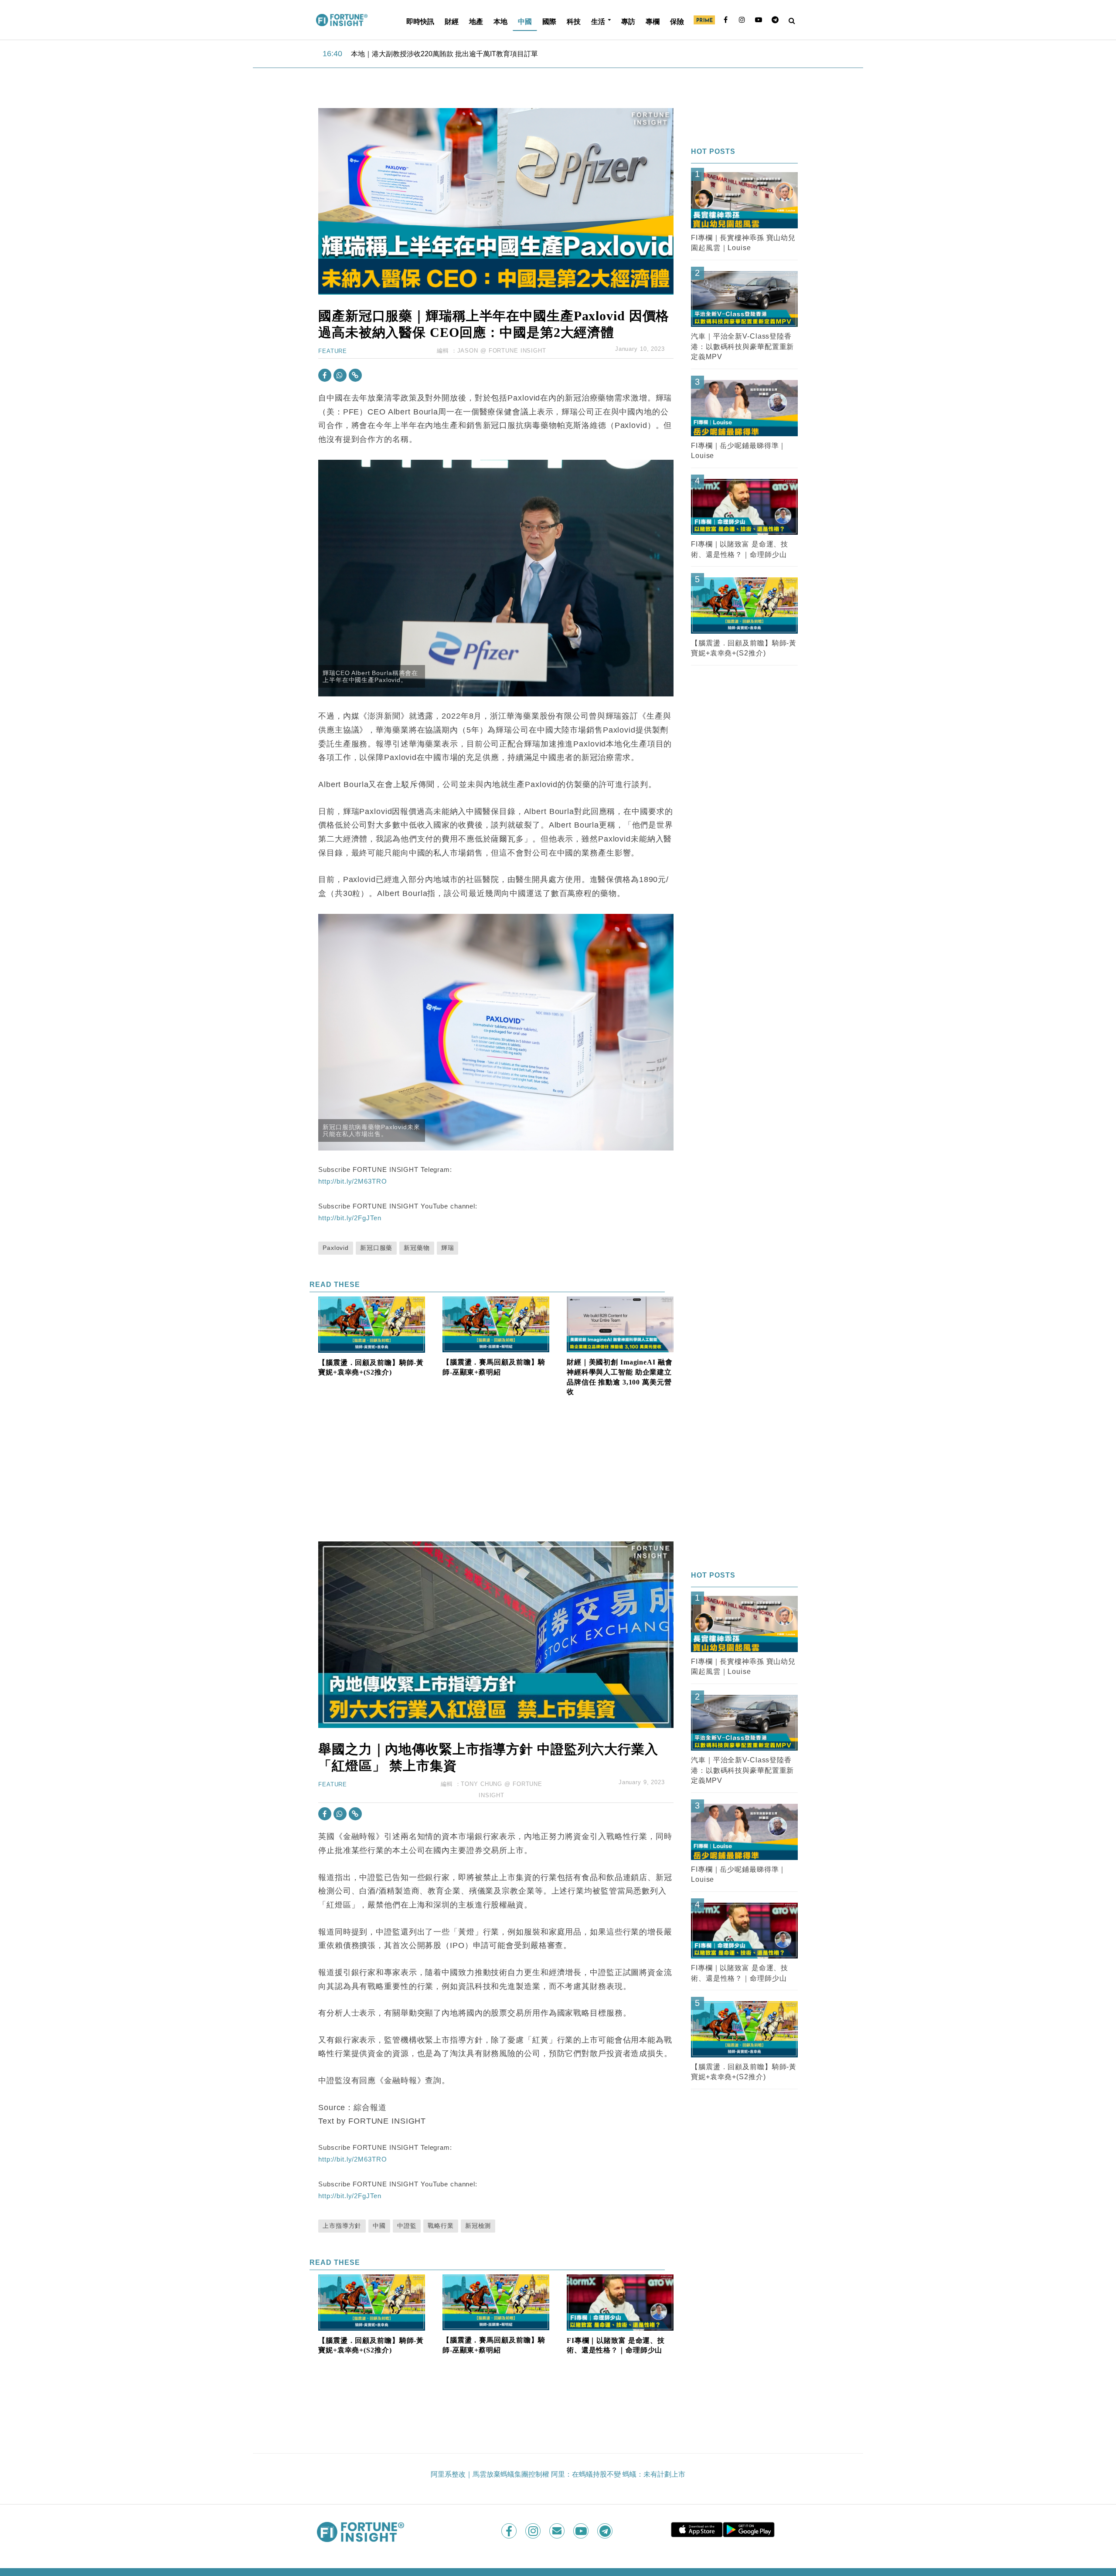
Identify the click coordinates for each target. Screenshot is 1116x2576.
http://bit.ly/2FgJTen (350, 1218)
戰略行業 (441, 2226)
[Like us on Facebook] (510, 2531)
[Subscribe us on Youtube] (582, 2531)
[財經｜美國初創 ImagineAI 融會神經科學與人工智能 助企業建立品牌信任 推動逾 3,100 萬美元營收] (620, 1324)
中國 (525, 21)
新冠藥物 (417, 1248)
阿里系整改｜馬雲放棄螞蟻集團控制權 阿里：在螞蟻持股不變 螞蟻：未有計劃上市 (558, 2474)
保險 (677, 21)
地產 (476, 21)
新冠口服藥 (376, 1248)
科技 (574, 21)
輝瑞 (448, 1248)
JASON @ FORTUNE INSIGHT (502, 351)
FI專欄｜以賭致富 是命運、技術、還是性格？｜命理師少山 (616, 2345)
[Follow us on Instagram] (534, 2531)
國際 (549, 21)
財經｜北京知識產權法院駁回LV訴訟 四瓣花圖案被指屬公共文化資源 (458, 53)
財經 (452, 21)
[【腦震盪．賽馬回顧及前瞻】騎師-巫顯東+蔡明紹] (496, 1324)
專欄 (653, 21)
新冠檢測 (478, 2226)
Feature (333, 351)
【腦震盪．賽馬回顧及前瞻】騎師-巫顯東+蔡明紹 (494, 1367)
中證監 (407, 2226)
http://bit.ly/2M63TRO (352, 1181)
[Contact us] (558, 2531)
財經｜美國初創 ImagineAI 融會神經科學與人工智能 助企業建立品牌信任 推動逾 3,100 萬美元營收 (620, 1377)
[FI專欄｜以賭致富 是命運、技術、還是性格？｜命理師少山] (620, 2302)
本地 (500, 21)
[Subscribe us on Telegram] (606, 2531)
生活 (598, 21)
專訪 (628, 21)
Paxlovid (336, 1248)
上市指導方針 (342, 2226)
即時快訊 (420, 21)
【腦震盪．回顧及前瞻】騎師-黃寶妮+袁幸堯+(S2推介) (371, 1368)
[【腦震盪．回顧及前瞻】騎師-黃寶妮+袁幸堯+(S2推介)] (372, 1324)
